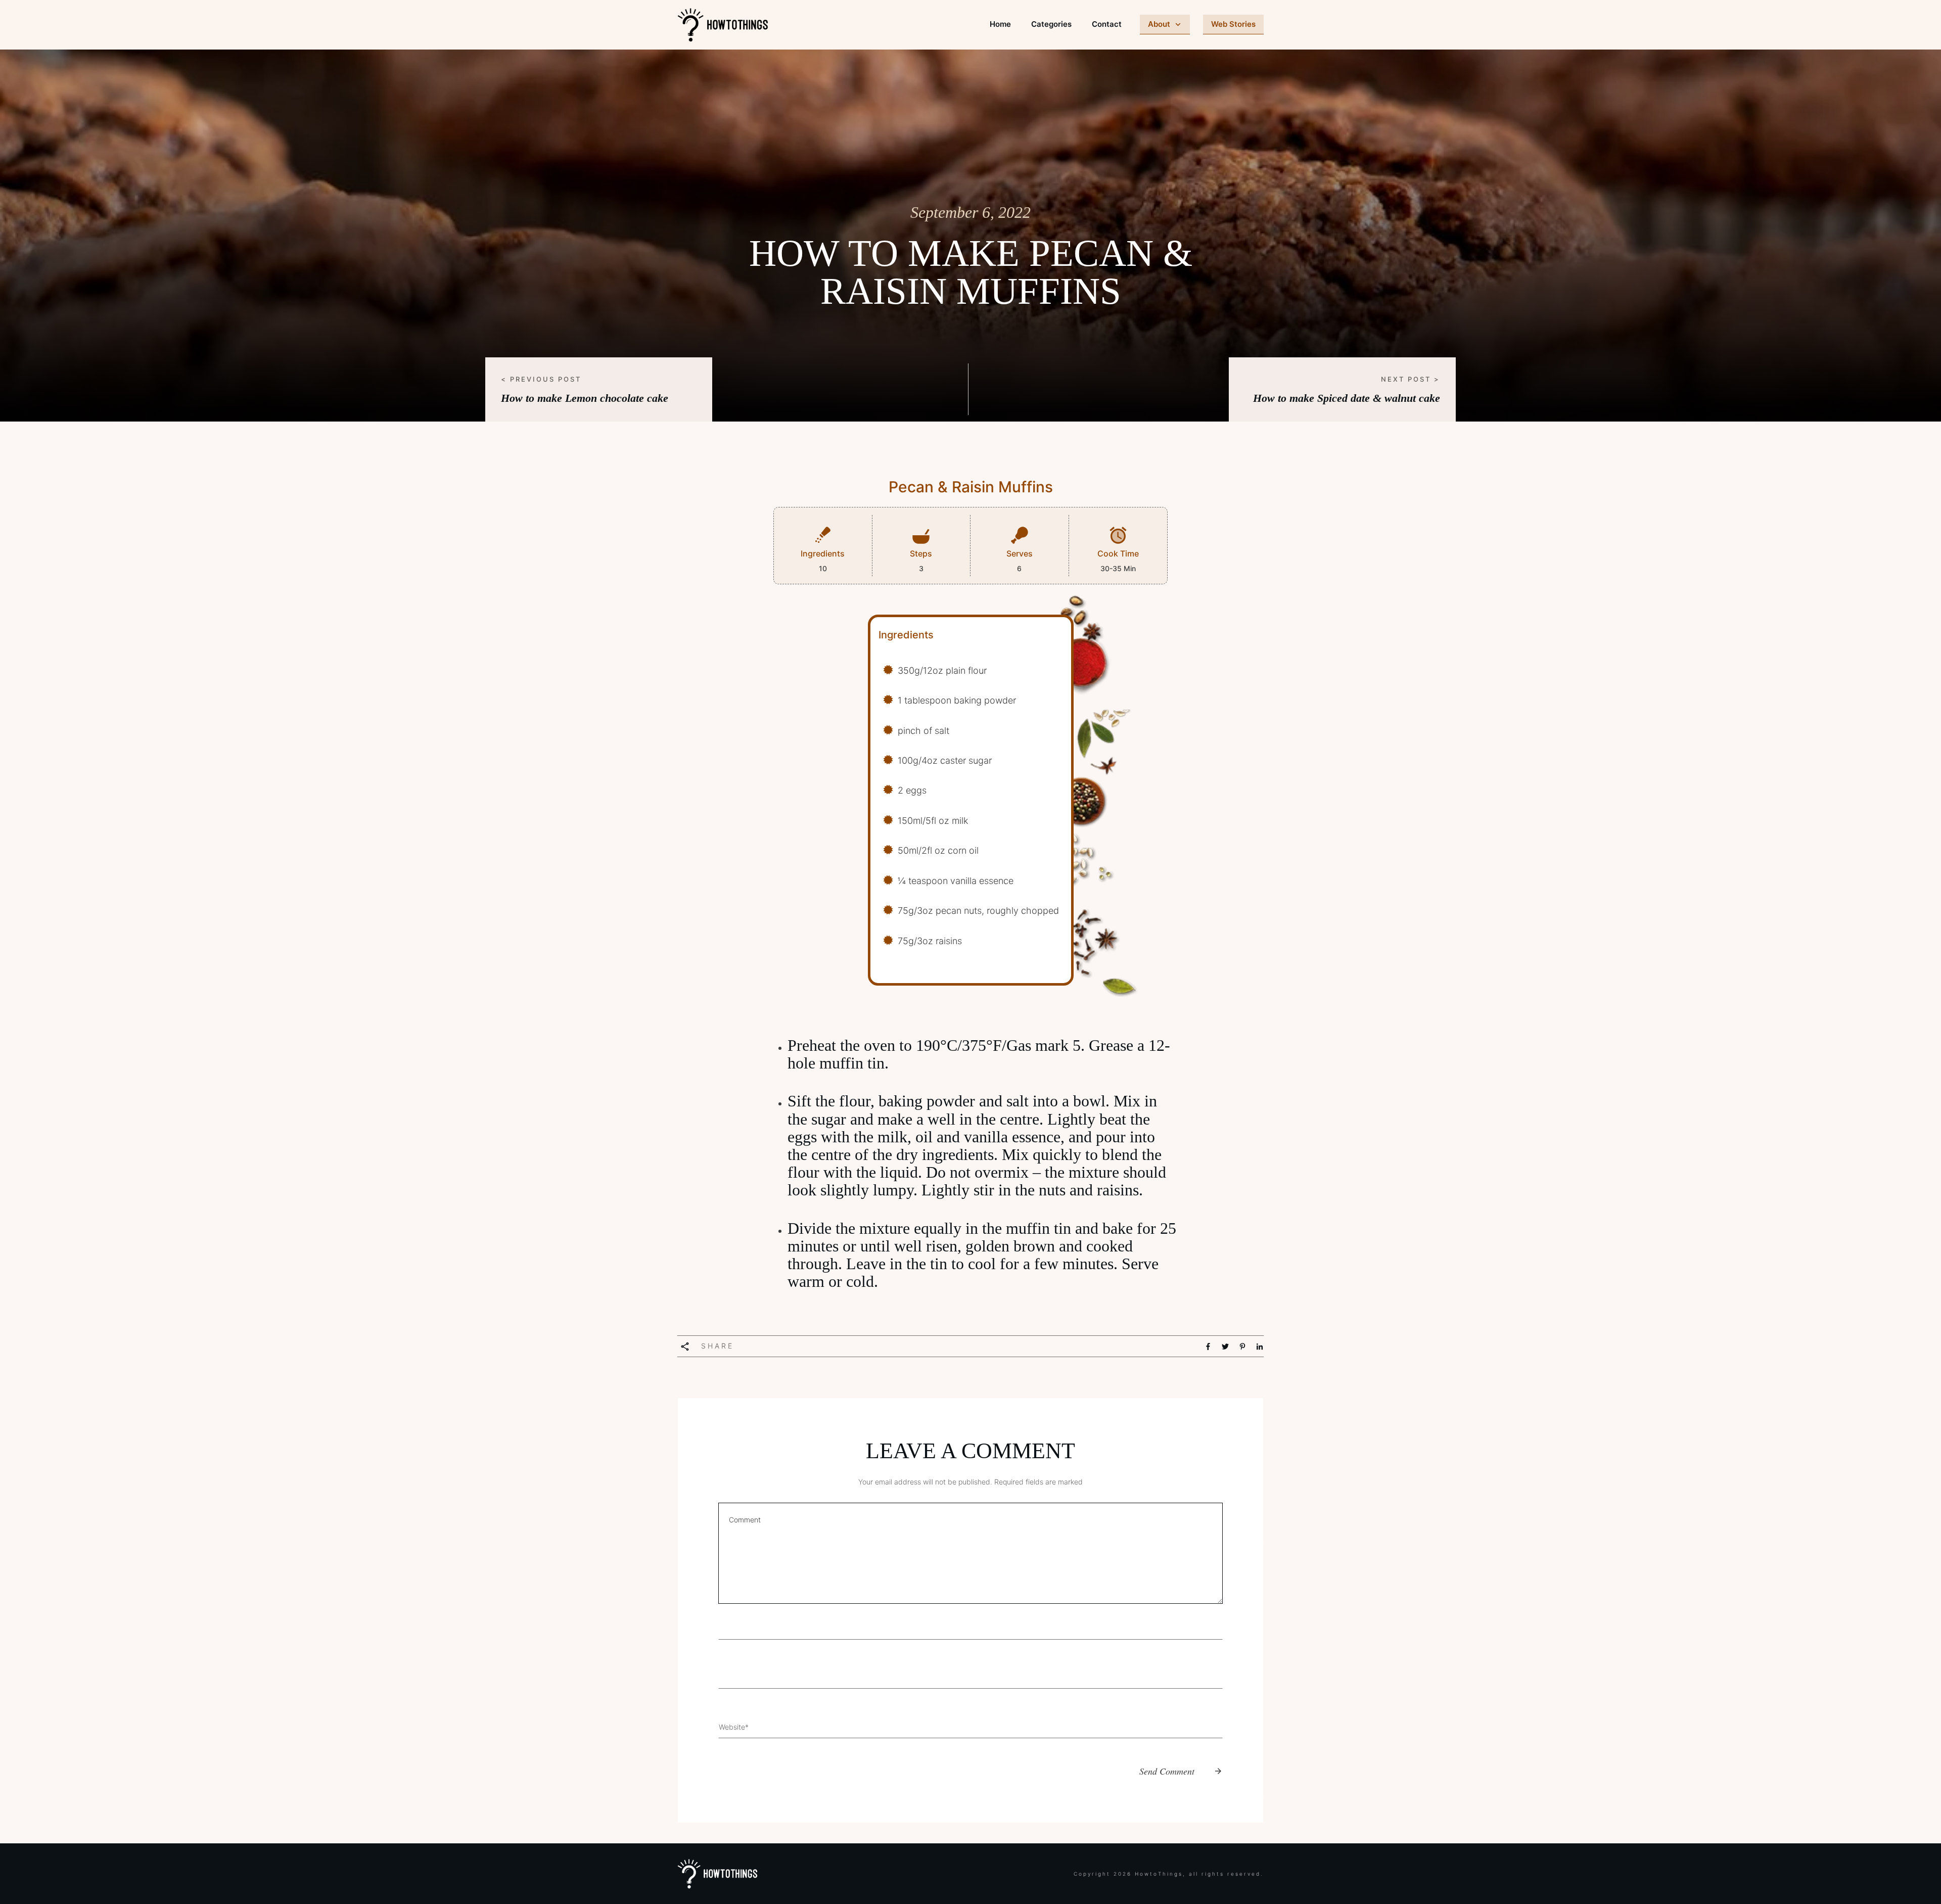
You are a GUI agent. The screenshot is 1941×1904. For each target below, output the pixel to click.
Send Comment (1167, 1771)
